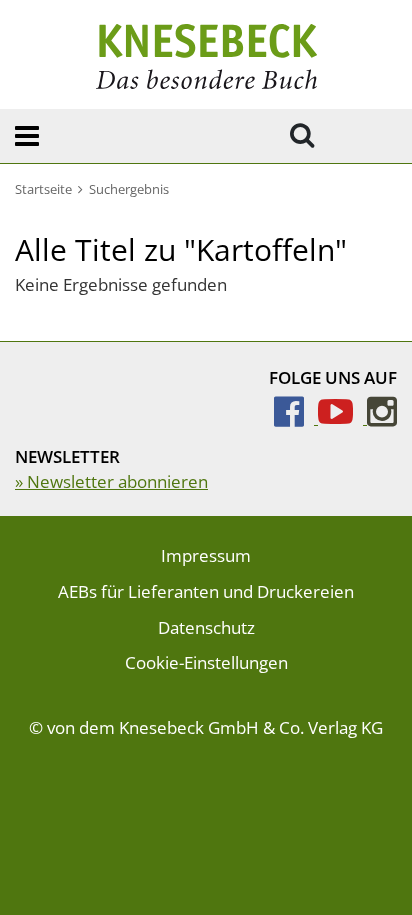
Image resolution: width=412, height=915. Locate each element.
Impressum (206, 555)
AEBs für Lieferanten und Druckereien (206, 591)
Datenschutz (206, 627)
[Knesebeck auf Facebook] (296, 417)
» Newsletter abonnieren (111, 481)
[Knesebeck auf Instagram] (382, 417)
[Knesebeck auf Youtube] (342, 417)
